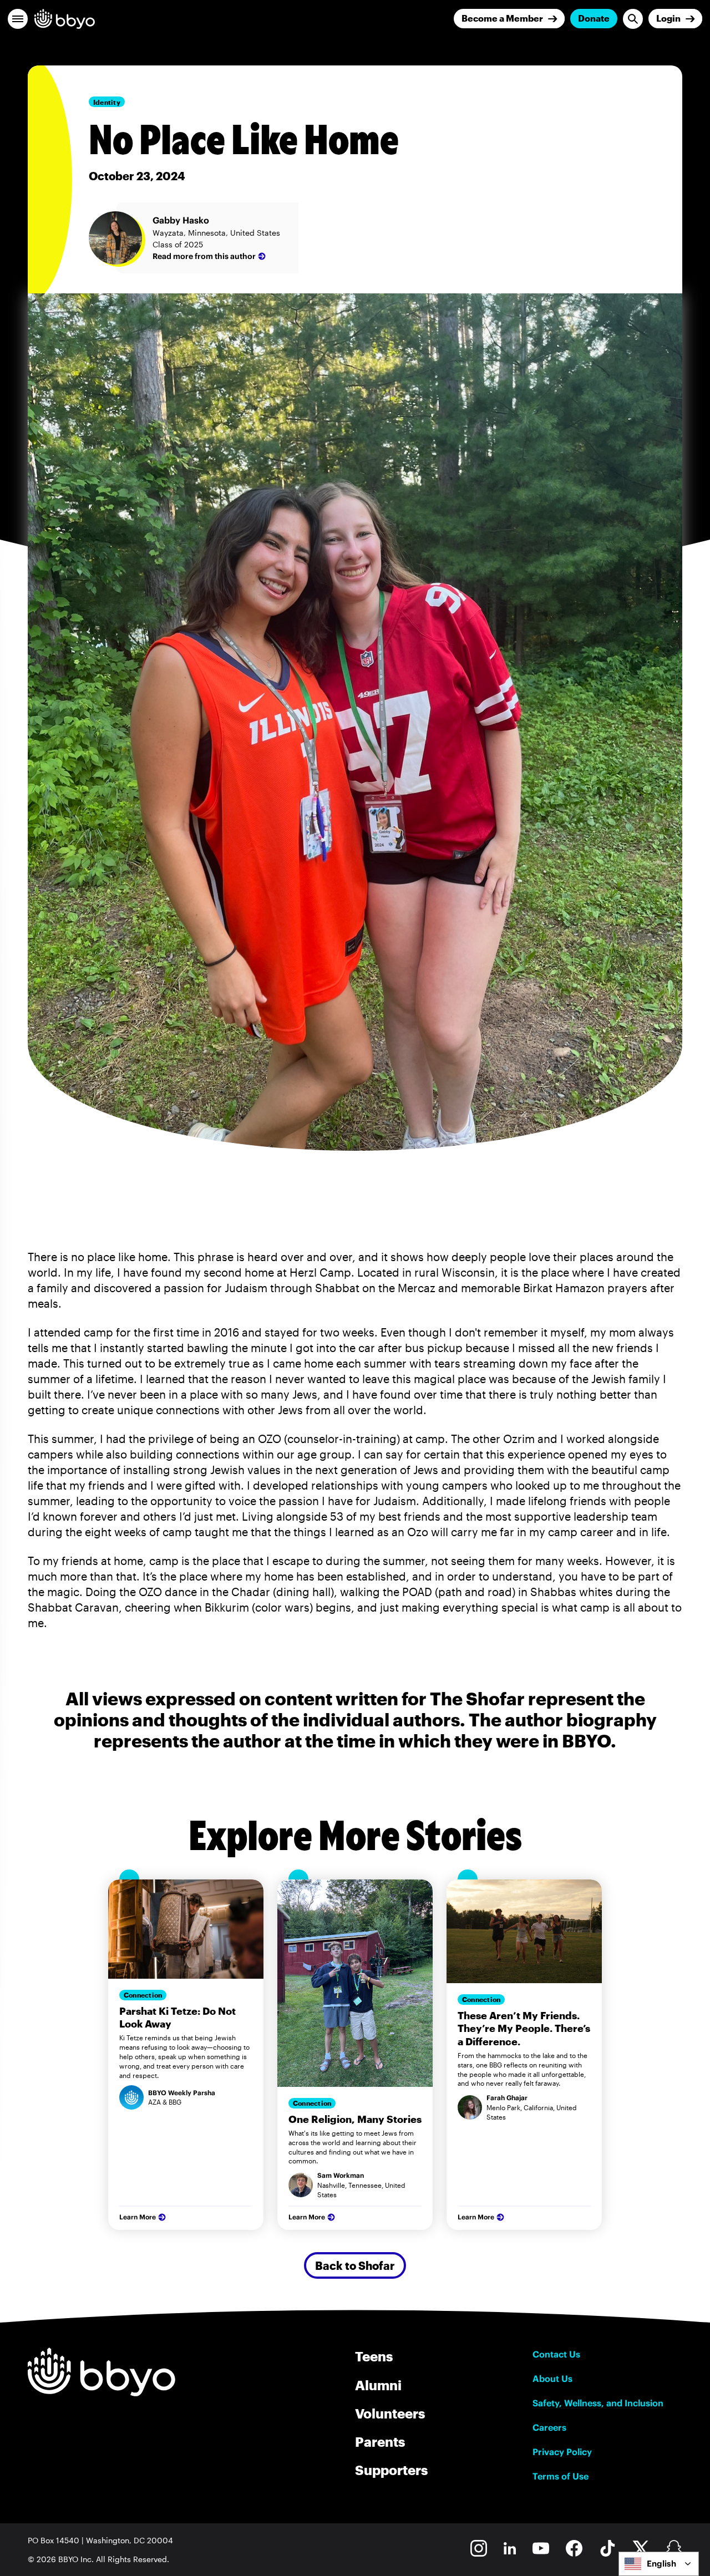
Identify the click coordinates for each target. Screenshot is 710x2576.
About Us (552, 2379)
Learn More (138, 2217)
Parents (380, 2442)
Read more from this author (204, 256)
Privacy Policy (562, 2452)
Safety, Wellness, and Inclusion (598, 2403)
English (661, 2564)
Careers (549, 2427)
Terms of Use (561, 2476)
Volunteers (390, 2413)
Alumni (378, 2385)
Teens (374, 2356)
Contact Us (556, 2354)
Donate (594, 18)
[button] (18, 19)
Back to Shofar (355, 2265)
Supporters (391, 2470)
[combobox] (659, 2564)
